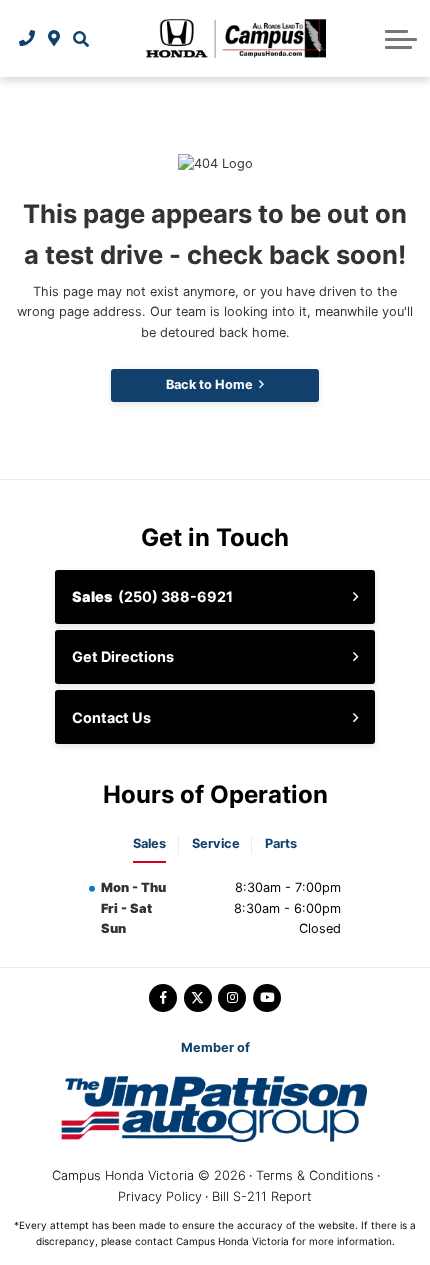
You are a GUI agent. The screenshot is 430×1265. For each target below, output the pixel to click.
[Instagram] (232, 998)
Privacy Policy (160, 1196)
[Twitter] (198, 998)
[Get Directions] (54, 38)
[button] (80, 38)
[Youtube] (267, 998)
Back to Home (209, 384)
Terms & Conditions (315, 1175)
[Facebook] (163, 998)
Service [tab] (216, 843)
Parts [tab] (281, 843)
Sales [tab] (149, 843)
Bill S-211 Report (262, 1196)
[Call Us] (27, 38)
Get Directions (123, 656)
